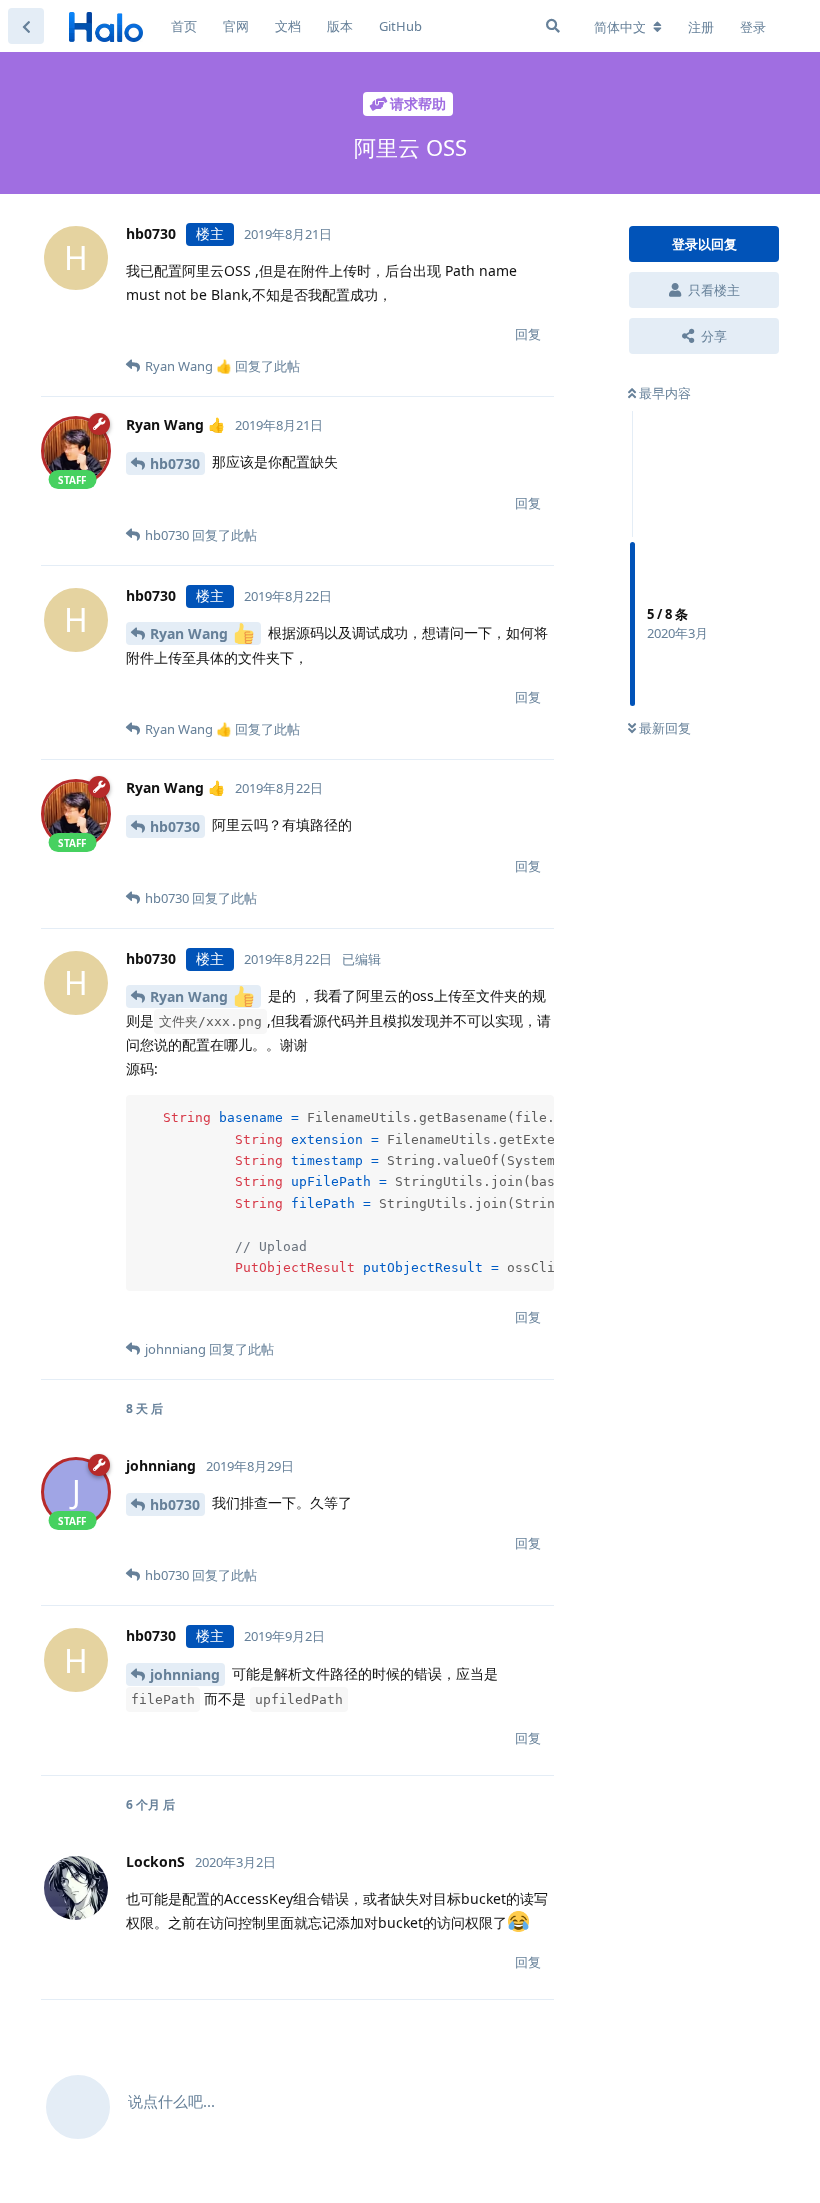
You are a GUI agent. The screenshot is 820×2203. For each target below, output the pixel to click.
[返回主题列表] (26, 26)
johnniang (185, 1674)
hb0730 (175, 463)
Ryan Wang (191, 633)
